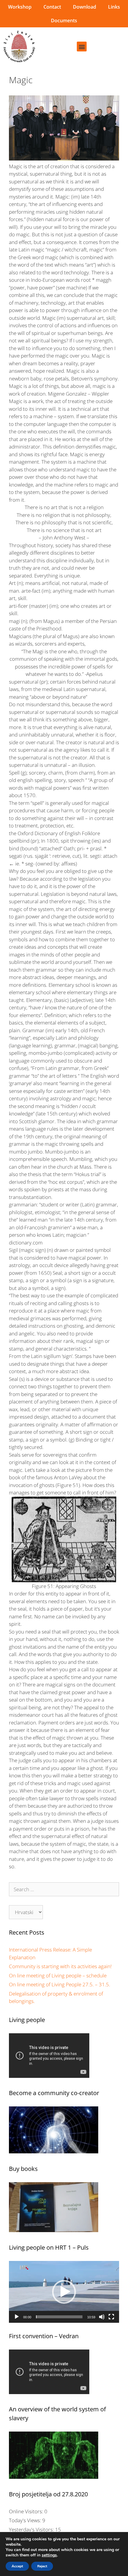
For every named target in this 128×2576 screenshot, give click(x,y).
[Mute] (102, 2317)
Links (114, 7)
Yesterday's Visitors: (32, 2529)
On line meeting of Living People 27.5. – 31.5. (60, 1984)
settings (49, 2555)
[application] (64, 2292)
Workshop (20, 7)
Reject (42, 2566)
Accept (17, 2566)
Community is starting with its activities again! (60, 1966)
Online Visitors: (27, 2511)
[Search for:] (64, 1889)
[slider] (59, 2317)
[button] (82, 47)
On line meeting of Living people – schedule (58, 1975)
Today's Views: (26, 2520)
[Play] (17, 2317)
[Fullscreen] (111, 2317)
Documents (64, 21)
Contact (52, 7)
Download (85, 7)
